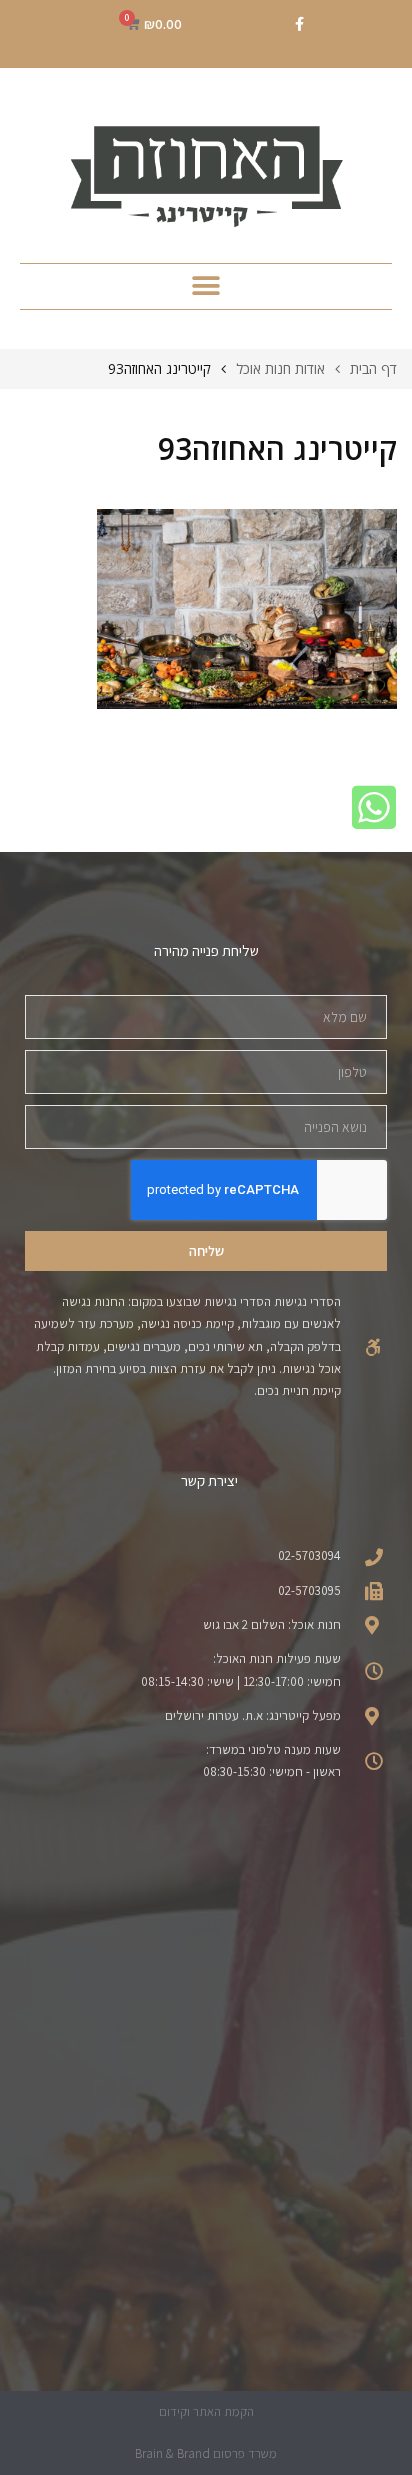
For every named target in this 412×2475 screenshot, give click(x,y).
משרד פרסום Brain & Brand (206, 2453)
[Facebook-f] (299, 24)
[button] (206, 286)
